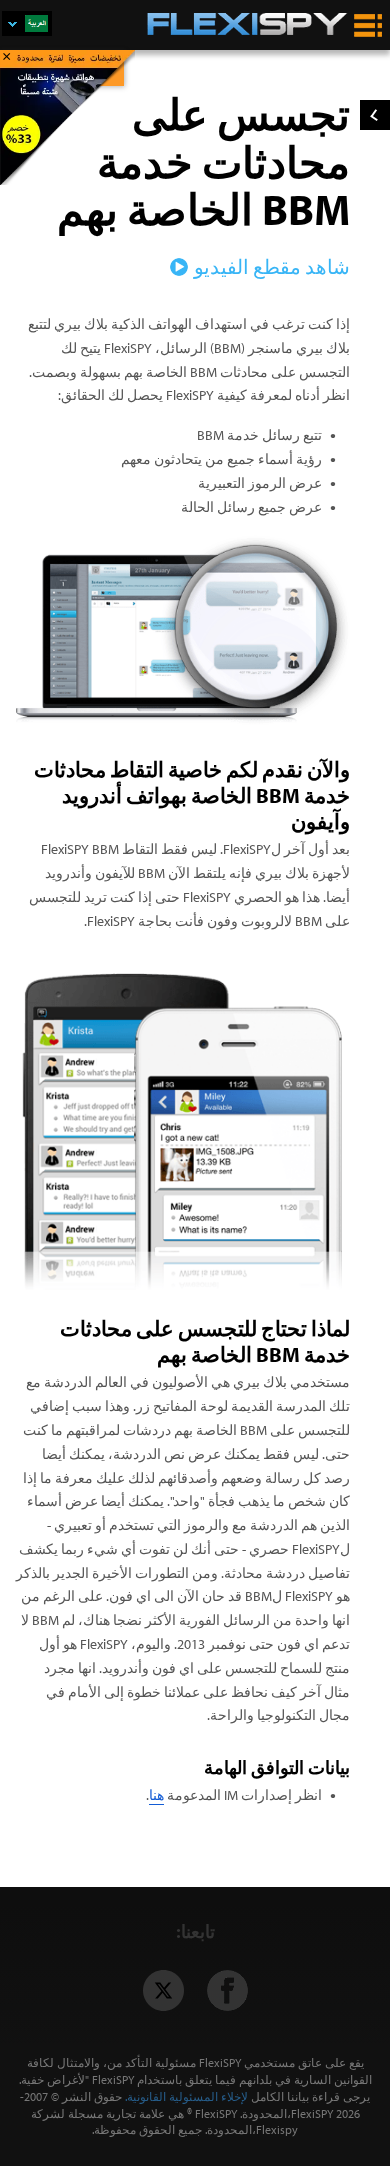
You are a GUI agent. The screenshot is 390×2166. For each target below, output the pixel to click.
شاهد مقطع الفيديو (272, 266)
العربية (27, 23)
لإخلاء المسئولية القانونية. (186, 2096)
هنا (156, 1795)
